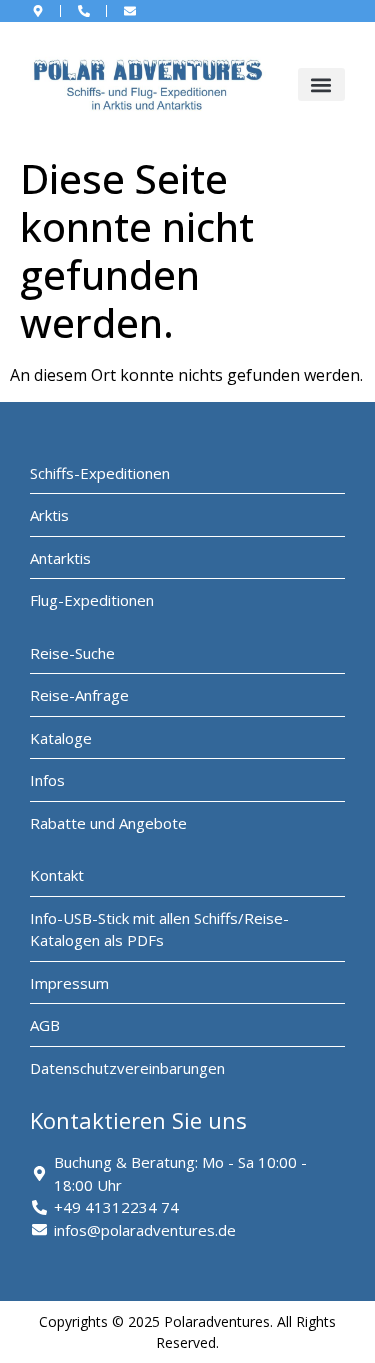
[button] (321, 84)
